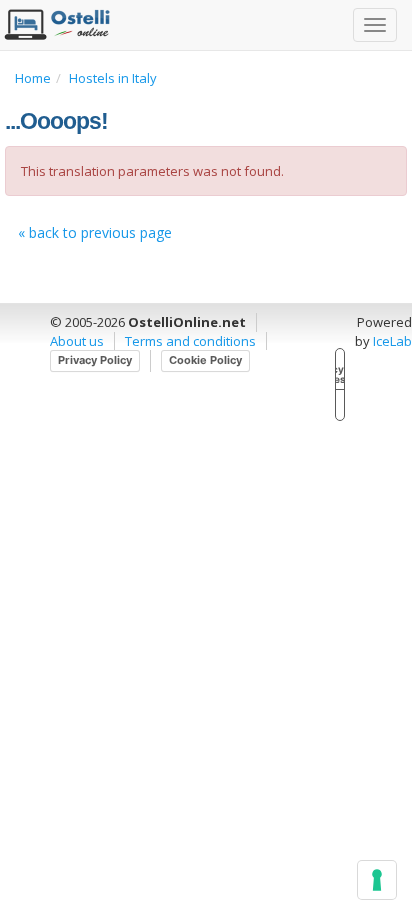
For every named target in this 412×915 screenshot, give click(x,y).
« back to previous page (95, 232)
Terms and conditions (190, 341)
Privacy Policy (95, 360)
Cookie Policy (205, 360)
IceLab (392, 341)
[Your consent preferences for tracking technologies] (377, 880)
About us (77, 341)
